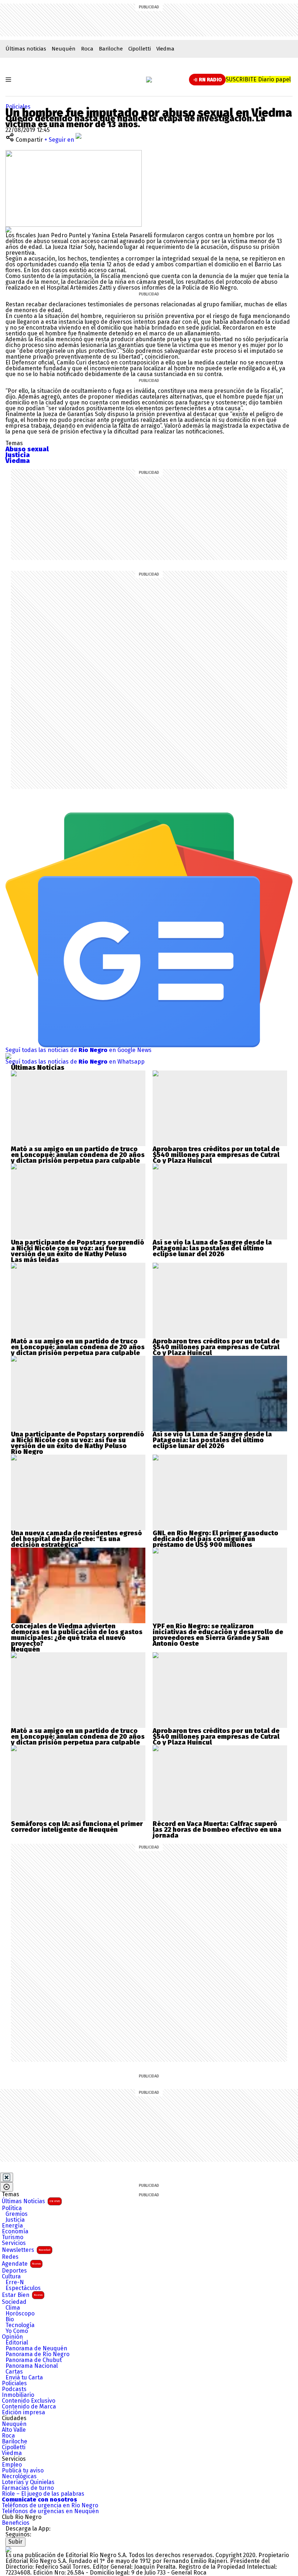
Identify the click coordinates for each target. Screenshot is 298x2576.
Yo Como (17, 2331)
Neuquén (64, 49)
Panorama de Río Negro (37, 2354)
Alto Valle (14, 2430)
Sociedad (14, 2302)
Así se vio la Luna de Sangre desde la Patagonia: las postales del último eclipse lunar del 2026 (212, 1248)
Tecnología (20, 2325)
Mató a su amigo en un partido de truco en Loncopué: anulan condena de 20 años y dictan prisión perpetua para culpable (78, 1155)
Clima (13, 2308)
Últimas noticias (26, 49)
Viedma (165, 49)
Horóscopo (20, 2314)
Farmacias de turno (28, 2488)
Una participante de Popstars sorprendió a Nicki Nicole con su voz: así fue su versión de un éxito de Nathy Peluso (78, 1248)
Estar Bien (22, 2295)
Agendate (21, 2264)
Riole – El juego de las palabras (43, 2494)
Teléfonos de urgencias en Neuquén (50, 2511)
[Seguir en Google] (8, 229)
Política (12, 2208)
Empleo (12, 2465)
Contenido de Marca (29, 2407)
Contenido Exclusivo (29, 2401)
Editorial (17, 2343)
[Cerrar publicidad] (7, 2177)
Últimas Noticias (31, 2201)
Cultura (11, 2277)
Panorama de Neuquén (36, 2349)
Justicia (15, 2220)
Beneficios (16, 2523)
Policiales (18, 107)
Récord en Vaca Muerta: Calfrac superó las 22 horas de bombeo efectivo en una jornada (217, 1830)
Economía (15, 2232)
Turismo (13, 2237)
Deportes (14, 2271)
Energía (12, 2226)
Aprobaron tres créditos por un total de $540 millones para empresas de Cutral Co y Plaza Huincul (216, 1155)
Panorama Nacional (32, 2366)
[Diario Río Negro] (149, 80)
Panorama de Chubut (34, 2360)
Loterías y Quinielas (28, 2482)
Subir (15, 2542)
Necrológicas (19, 2476)
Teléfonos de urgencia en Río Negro (50, 2506)
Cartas (14, 2372)
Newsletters (26, 2250)
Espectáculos (23, 2288)
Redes (10, 2257)
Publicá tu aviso (23, 2471)
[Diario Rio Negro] (8, 2549)
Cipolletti (140, 49)
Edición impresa (23, 2412)
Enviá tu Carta (24, 2378)
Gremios (17, 2214)
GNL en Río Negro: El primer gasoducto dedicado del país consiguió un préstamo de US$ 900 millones (216, 1539)
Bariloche (111, 49)
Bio (10, 2319)
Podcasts (14, 2389)
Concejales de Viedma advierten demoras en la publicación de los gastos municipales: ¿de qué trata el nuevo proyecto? (77, 1635)
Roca (87, 49)
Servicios (14, 2243)
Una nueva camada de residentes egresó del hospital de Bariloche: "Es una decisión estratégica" (76, 1539)
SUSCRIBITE (258, 79)
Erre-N (15, 2282)
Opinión (12, 2337)
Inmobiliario (18, 2395)
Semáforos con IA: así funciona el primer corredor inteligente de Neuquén (77, 1827)
